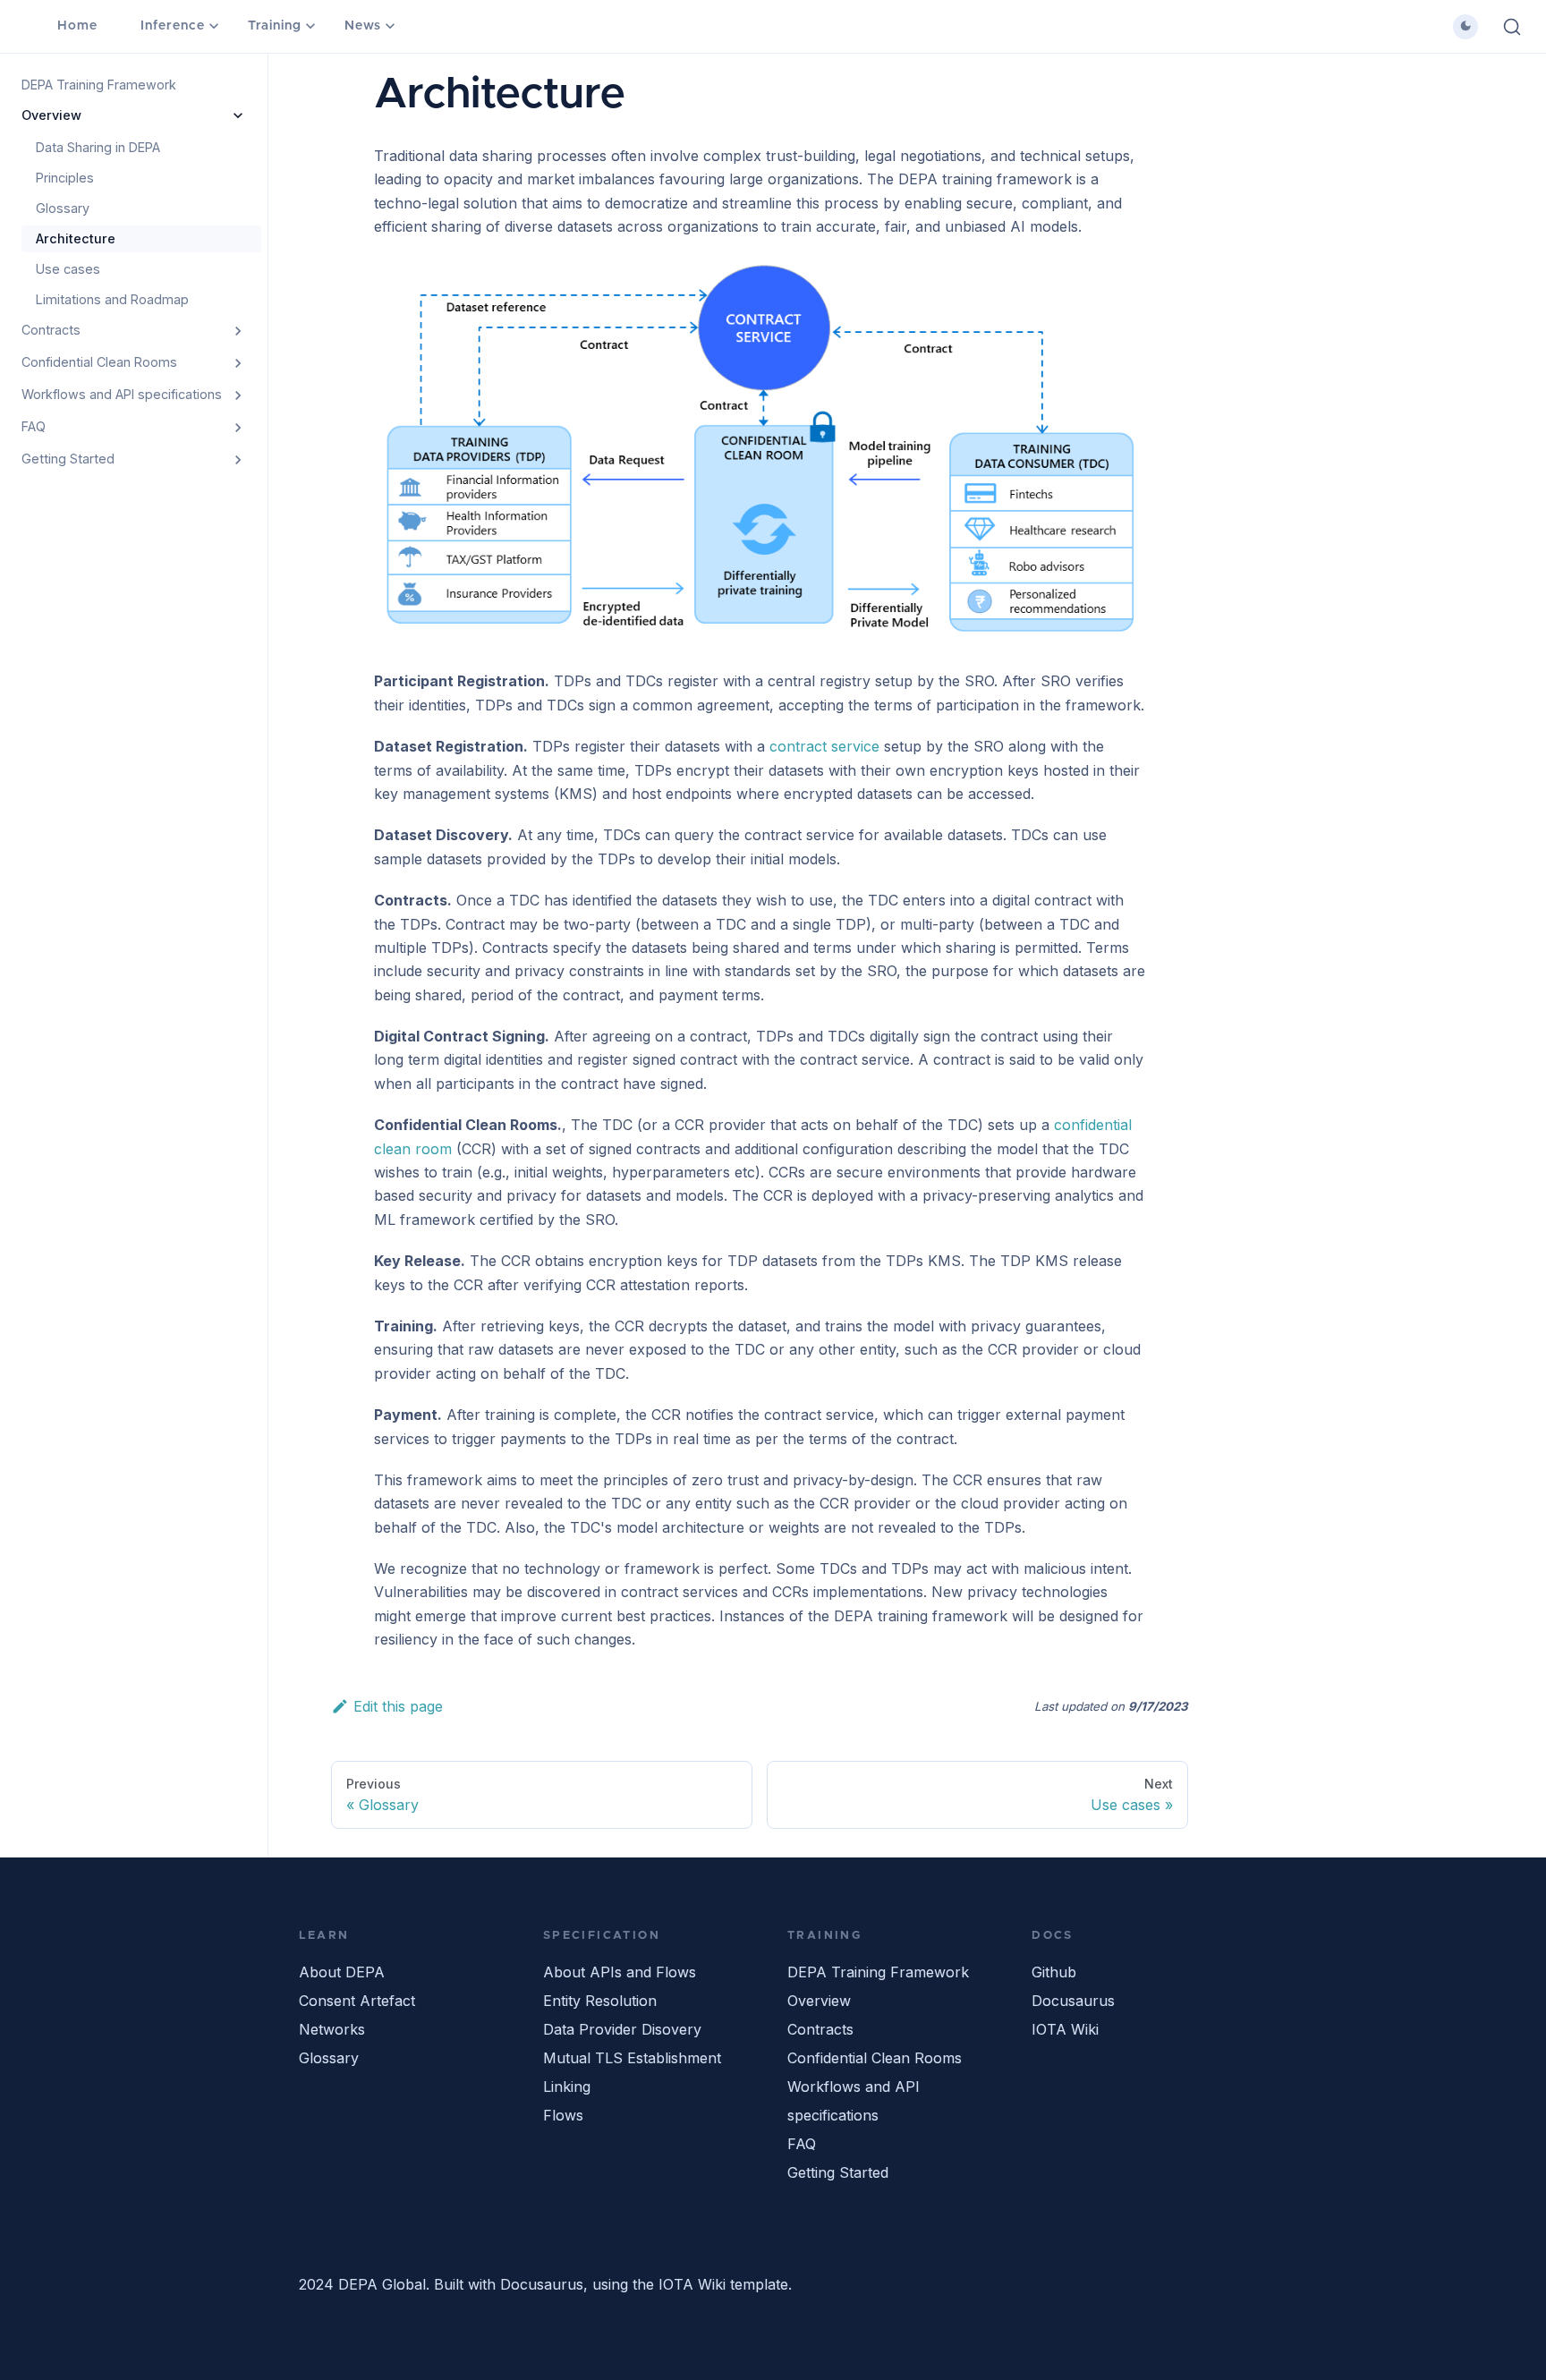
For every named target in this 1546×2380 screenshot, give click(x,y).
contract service (824, 746)
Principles (65, 178)
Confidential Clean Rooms (99, 362)
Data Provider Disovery (622, 2029)
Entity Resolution (600, 2001)
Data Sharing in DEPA (98, 147)
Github (1054, 1972)
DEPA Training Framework (99, 85)
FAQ (34, 426)
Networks (332, 2029)
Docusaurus (1073, 2001)
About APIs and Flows (620, 1972)
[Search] (1512, 27)
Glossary (63, 208)
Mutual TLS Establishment (632, 2058)
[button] (1465, 27)
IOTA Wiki (1065, 2029)
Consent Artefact (357, 2001)
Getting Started (68, 459)
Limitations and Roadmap (112, 299)
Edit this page (398, 1706)
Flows (563, 2115)
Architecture (76, 238)
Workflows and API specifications (122, 394)
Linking (567, 2087)
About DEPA (342, 1972)
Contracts (51, 330)
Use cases (68, 269)
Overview (51, 115)
